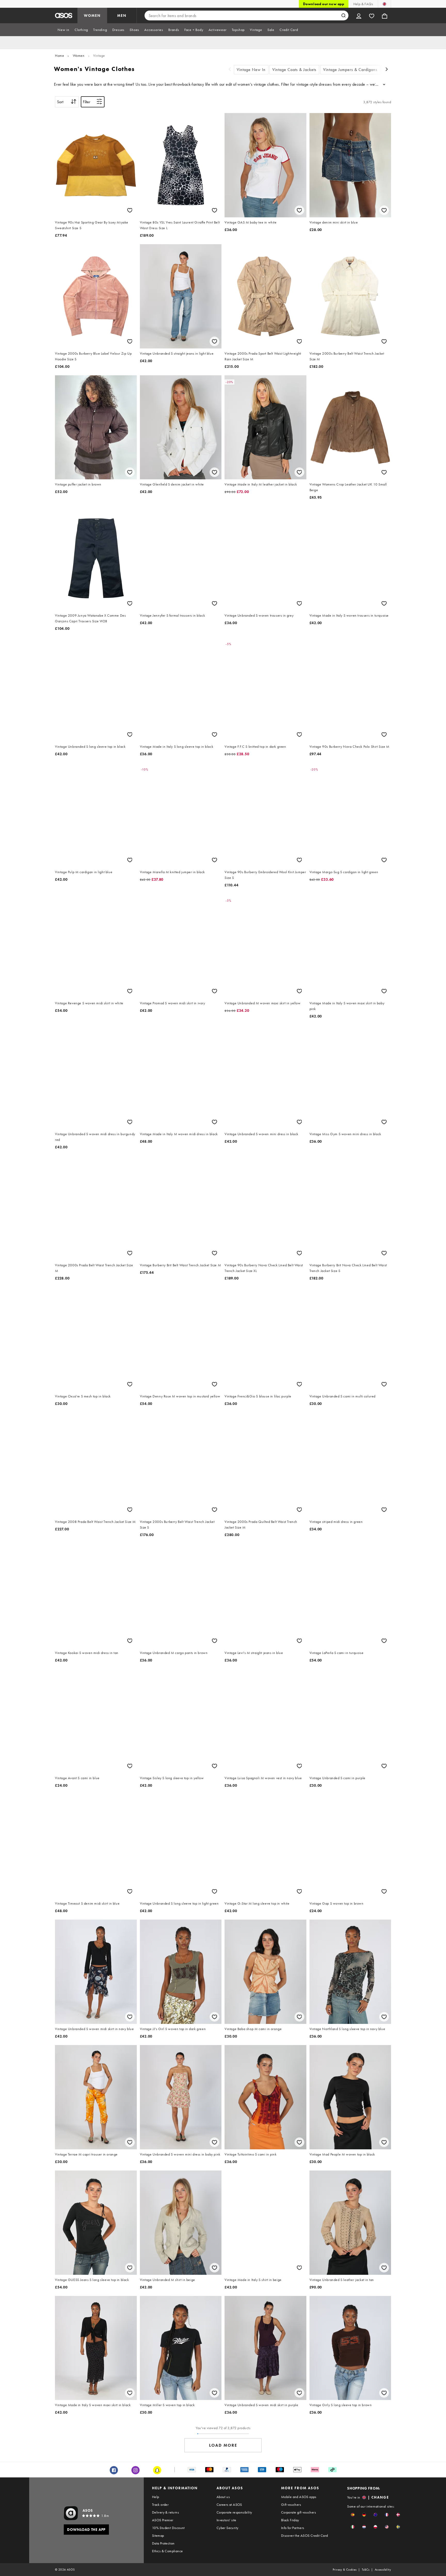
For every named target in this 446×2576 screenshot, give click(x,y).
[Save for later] (130, 210)
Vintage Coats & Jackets (294, 70)
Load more (223, 2445)
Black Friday (290, 2520)
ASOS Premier (163, 2520)
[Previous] (230, 70)
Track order (160, 2505)
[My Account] (359, 15)
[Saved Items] (372, 15)
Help (156, 2497)
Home (59, 55)
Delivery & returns (165, 2512)
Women (79, 55)
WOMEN (92, 15)
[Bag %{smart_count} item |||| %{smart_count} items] (385, 15)
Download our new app (324, 4)
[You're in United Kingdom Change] (384, 4)
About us (223, 2497)
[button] (353, 2515)
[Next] (387, 70)
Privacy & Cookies (345, 2570)
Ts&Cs (366, 2570)
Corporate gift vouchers (298, 2512)
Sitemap (158, 2535)
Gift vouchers (291, 2505)
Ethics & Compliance (168, 2551)
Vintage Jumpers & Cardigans (350, 70)
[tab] (63, 30)
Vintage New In (251, 70)
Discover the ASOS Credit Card (305, 2535)
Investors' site (226, 2520)
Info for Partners (293, 2528)
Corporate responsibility (234, 2512)
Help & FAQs (363, 4)
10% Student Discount (168, 2528)
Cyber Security (228, 2528)
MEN (122, 15)
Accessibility (383, 2570)
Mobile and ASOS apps (299, 2497)
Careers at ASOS (229, 2505)
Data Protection (163, 2543)
